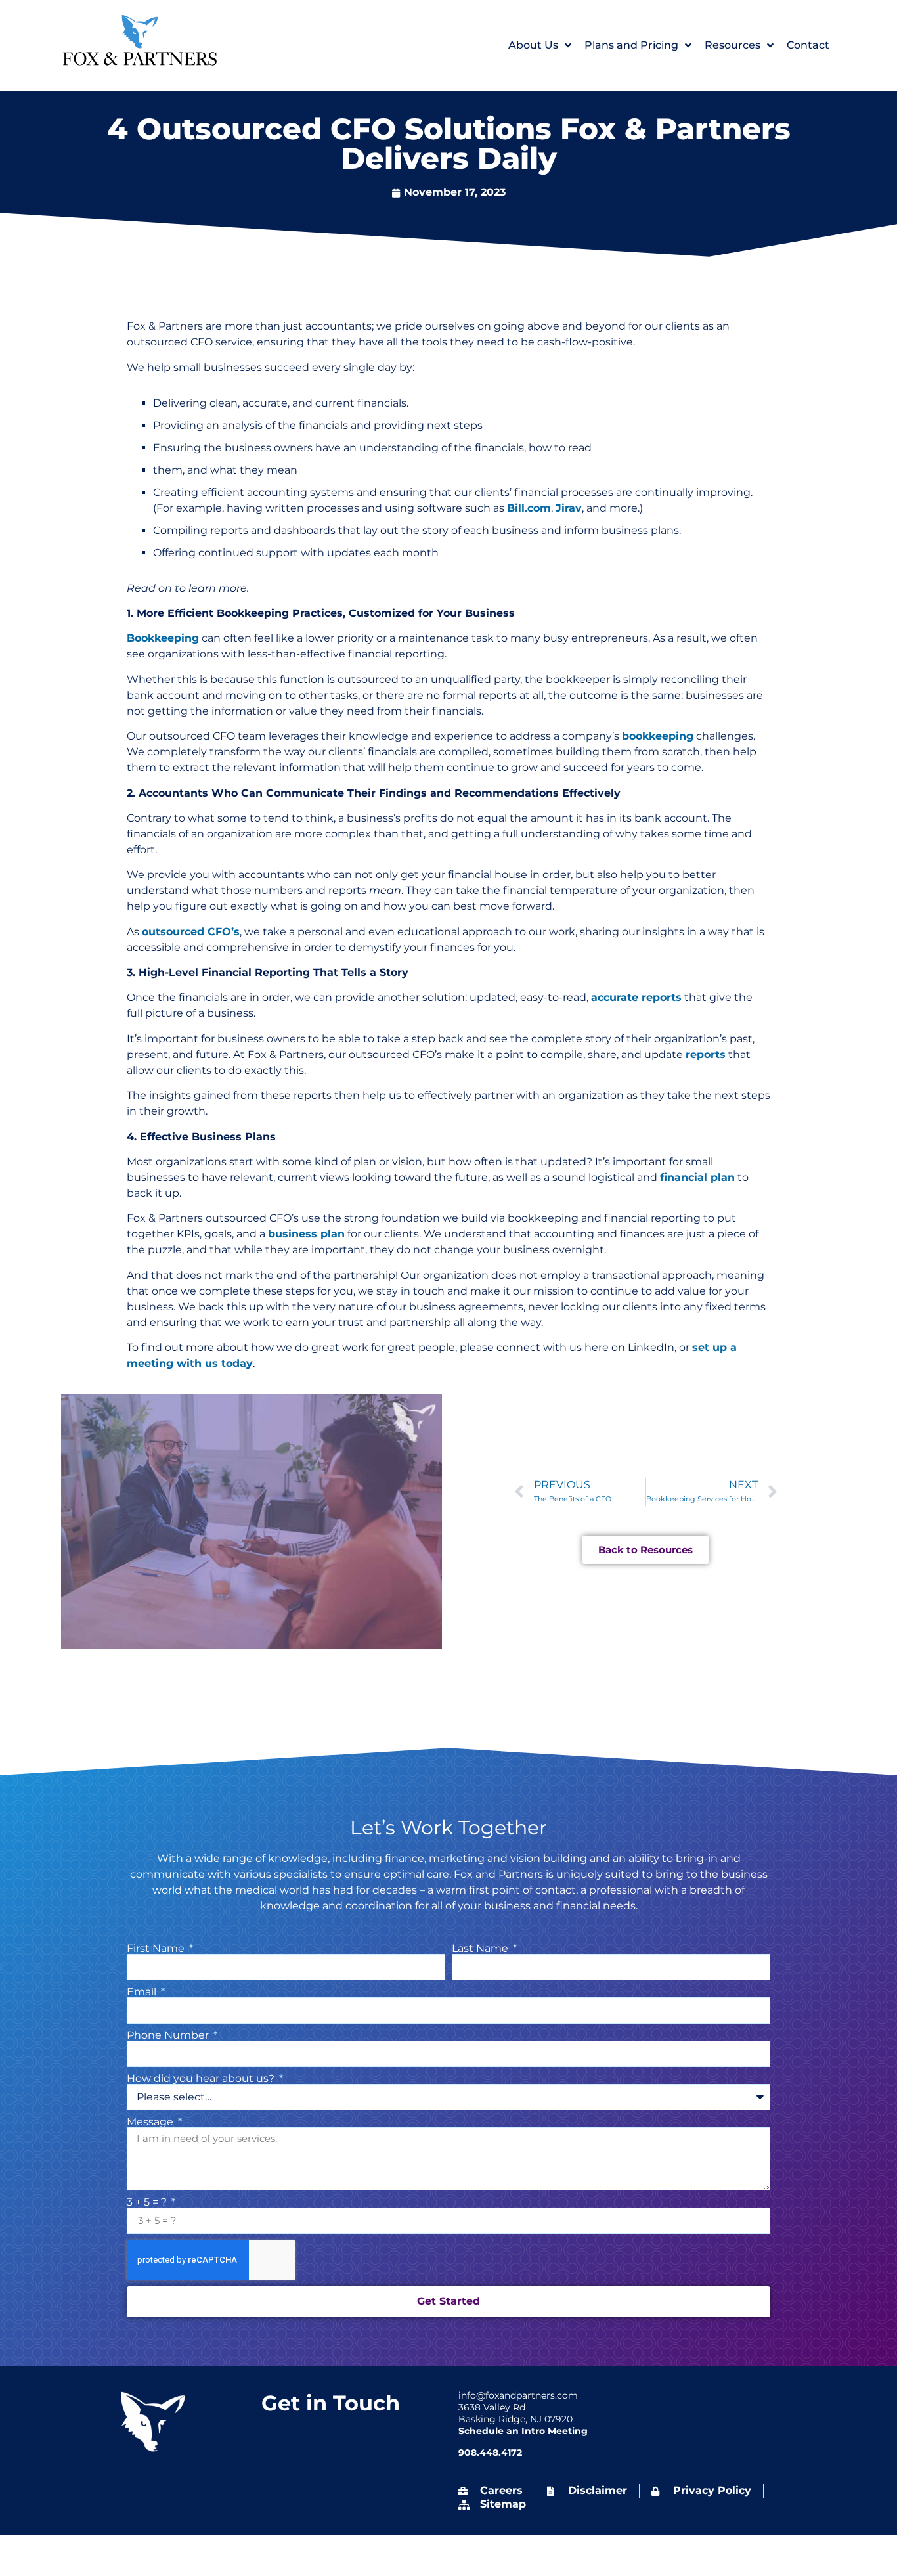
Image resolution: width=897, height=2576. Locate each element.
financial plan (697, 1177)
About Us (533, 45)
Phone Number (169, 2035)
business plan (306, 1234)
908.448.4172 (490, 2453)
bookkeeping (658, 736)
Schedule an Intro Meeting (523, 2431)
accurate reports (636, 997)
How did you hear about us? (202, 2079)
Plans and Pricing (631, 45)
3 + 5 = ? (148, 2202)
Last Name (481, 1949)
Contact (808, 45)
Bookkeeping (163, 638)
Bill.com (529, 508)
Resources (733, 45)
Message (151, 2122)
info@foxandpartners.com (518, 2395)
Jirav (569, 508)
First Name (157, 1949)
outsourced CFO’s (191, 932)
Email (143, 1992)
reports (706, 1055)
